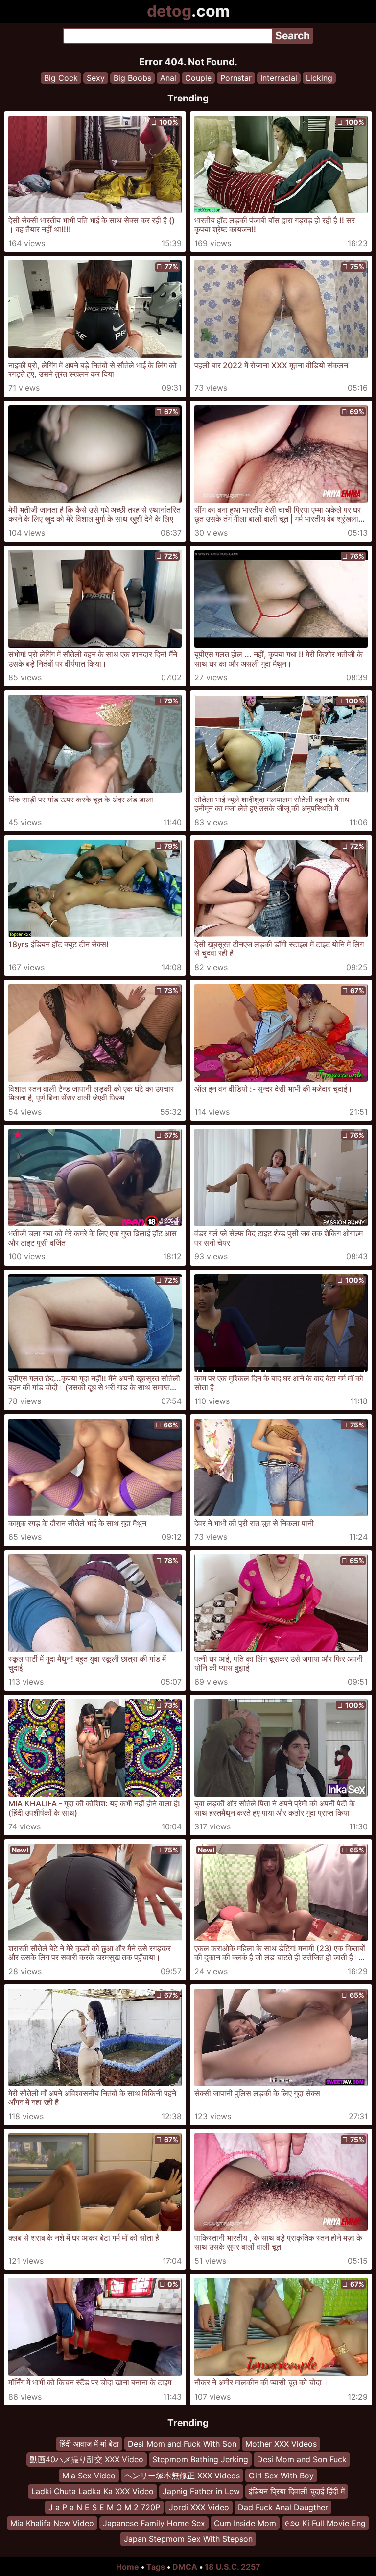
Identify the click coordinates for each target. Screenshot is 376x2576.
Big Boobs (132, 78)
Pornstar (236, 78)
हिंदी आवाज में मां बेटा (89, 2444)
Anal (168, 78)
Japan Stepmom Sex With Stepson (188, 2539)
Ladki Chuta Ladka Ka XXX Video (93, 2492)
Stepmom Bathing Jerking (200, 2460)
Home (128, 2567)
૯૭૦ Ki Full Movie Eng (325, 2523)
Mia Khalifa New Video (52, 2523)
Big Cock (61, 78)
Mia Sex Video (89, 2476)
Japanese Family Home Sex (154, 2523)
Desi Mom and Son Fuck (302, 2460)
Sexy (96, 78)
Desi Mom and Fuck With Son (182, 2444)
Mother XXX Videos (281, 2444)
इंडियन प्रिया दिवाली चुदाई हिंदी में (297, 2492)
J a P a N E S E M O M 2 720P (104, 2507)
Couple (198, 78)
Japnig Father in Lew (201, 2492)
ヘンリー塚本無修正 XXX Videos (182, 2476)
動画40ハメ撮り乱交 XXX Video (87, 2460)
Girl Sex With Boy (281, 2476)
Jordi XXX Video (199, 2507)
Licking (319, 78)
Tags (156, 2567)
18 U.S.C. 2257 (233, 2567)
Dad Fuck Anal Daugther (283, 2507)
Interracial (279, 78)
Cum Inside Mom (245, 2523)
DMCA (185, 2567)
